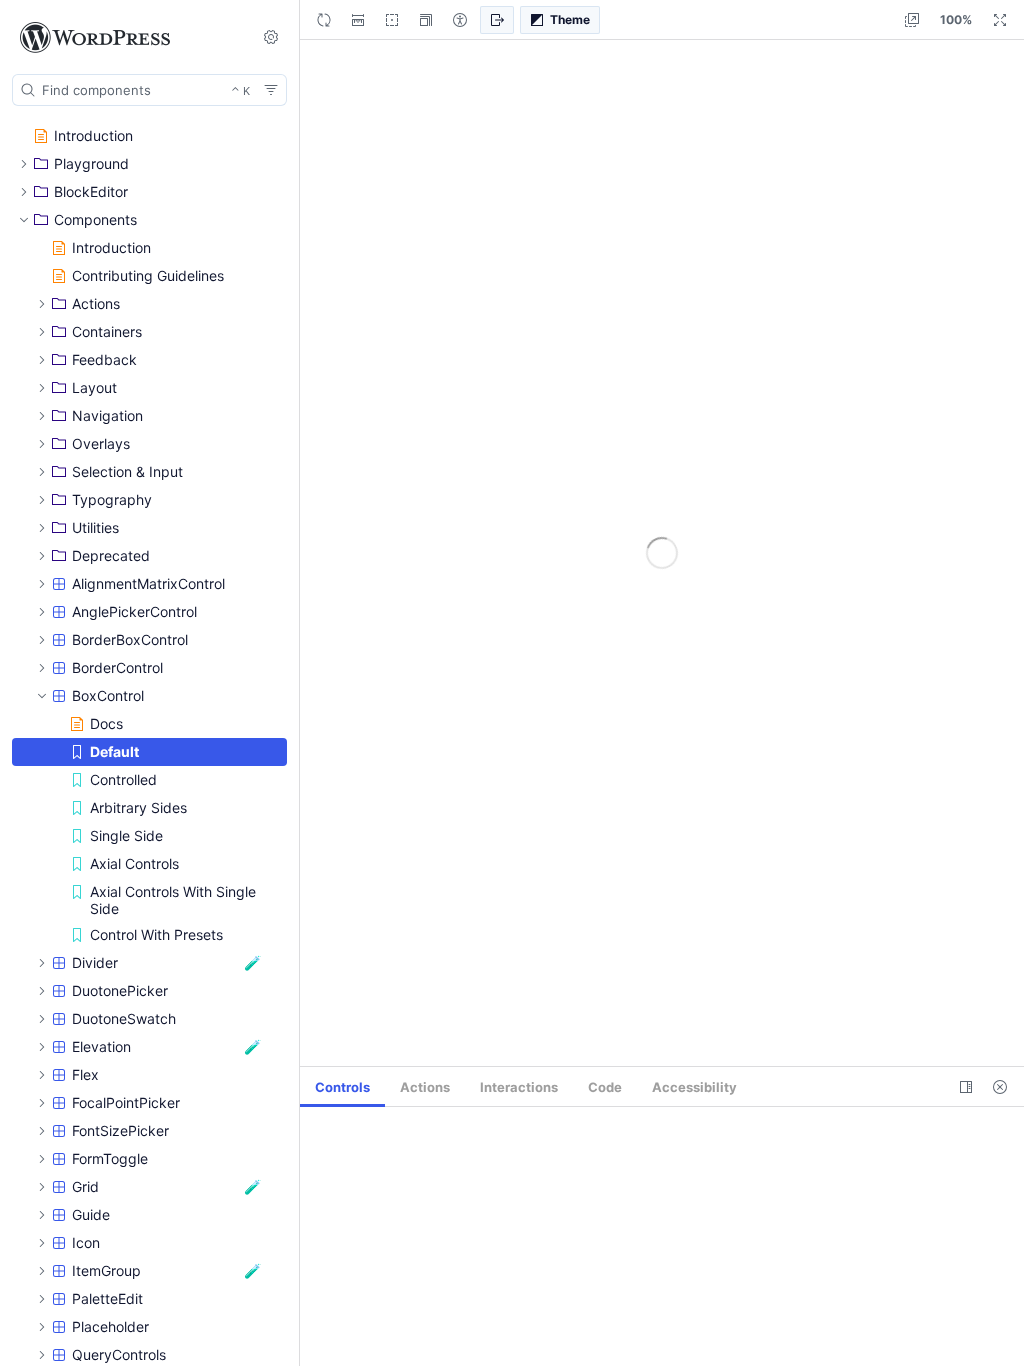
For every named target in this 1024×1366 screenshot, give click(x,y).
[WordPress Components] (123, 37)
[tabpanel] (662, 1236)
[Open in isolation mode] (912, 20)
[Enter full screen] (1000, 20)
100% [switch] (956, 19)
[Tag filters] (271, 90)
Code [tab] (605, 1087)
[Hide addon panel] (1000, 1087)
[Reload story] (324, 20)
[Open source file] (497, 20)
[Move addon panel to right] (966, 1087)
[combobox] (149, 90)
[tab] (342, 1087)
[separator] (301, 683)
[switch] (271, 37)
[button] (426, 20)
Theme (570, 19)
